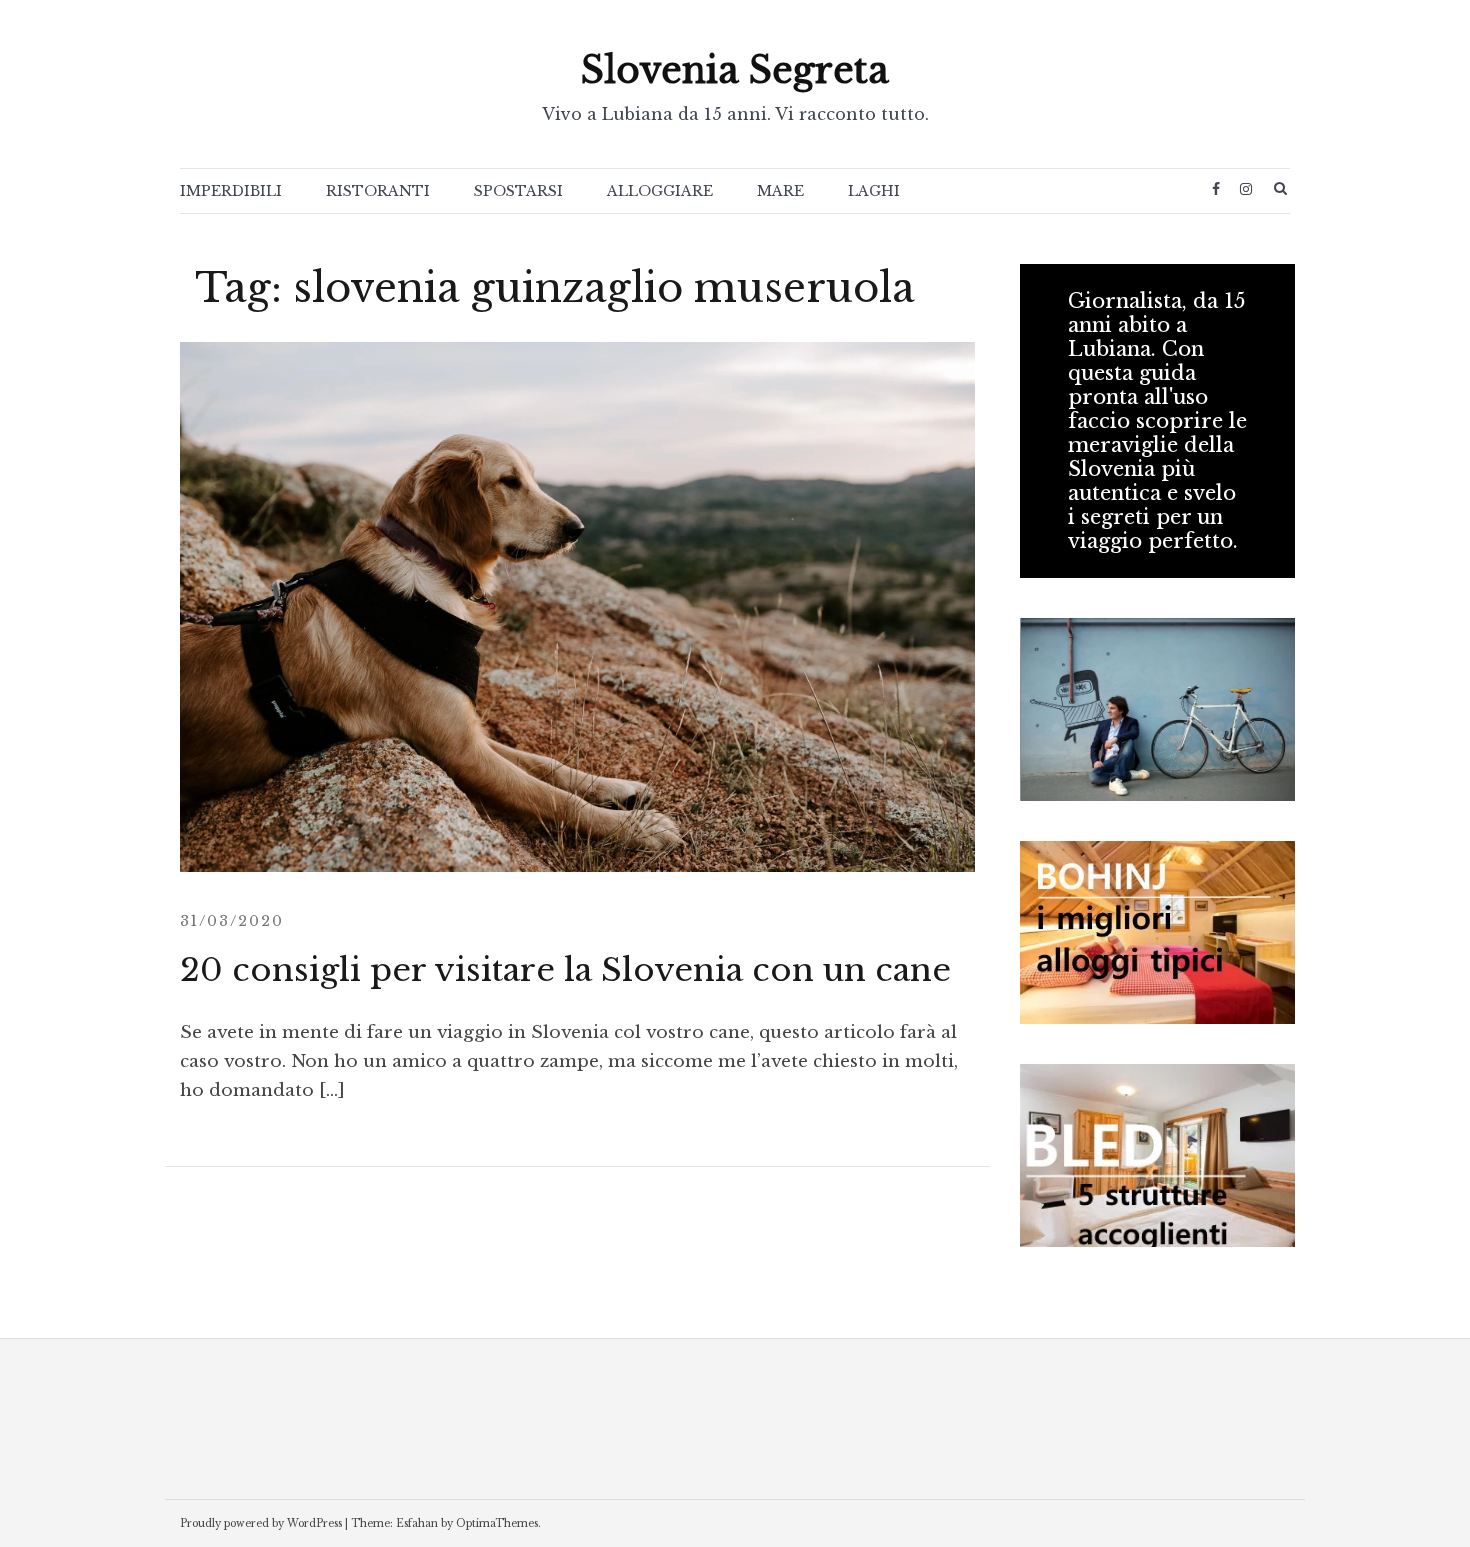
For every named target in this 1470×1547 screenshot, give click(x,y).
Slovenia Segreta (735, 70)
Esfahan (417, 1523)
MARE (780, 191)
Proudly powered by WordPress (261, 1523)
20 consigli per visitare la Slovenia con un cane (565, 970)
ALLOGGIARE (660, 191)
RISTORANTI (378, 191)
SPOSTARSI (518, 191)
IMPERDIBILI (231, 191)
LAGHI (874, 191)
